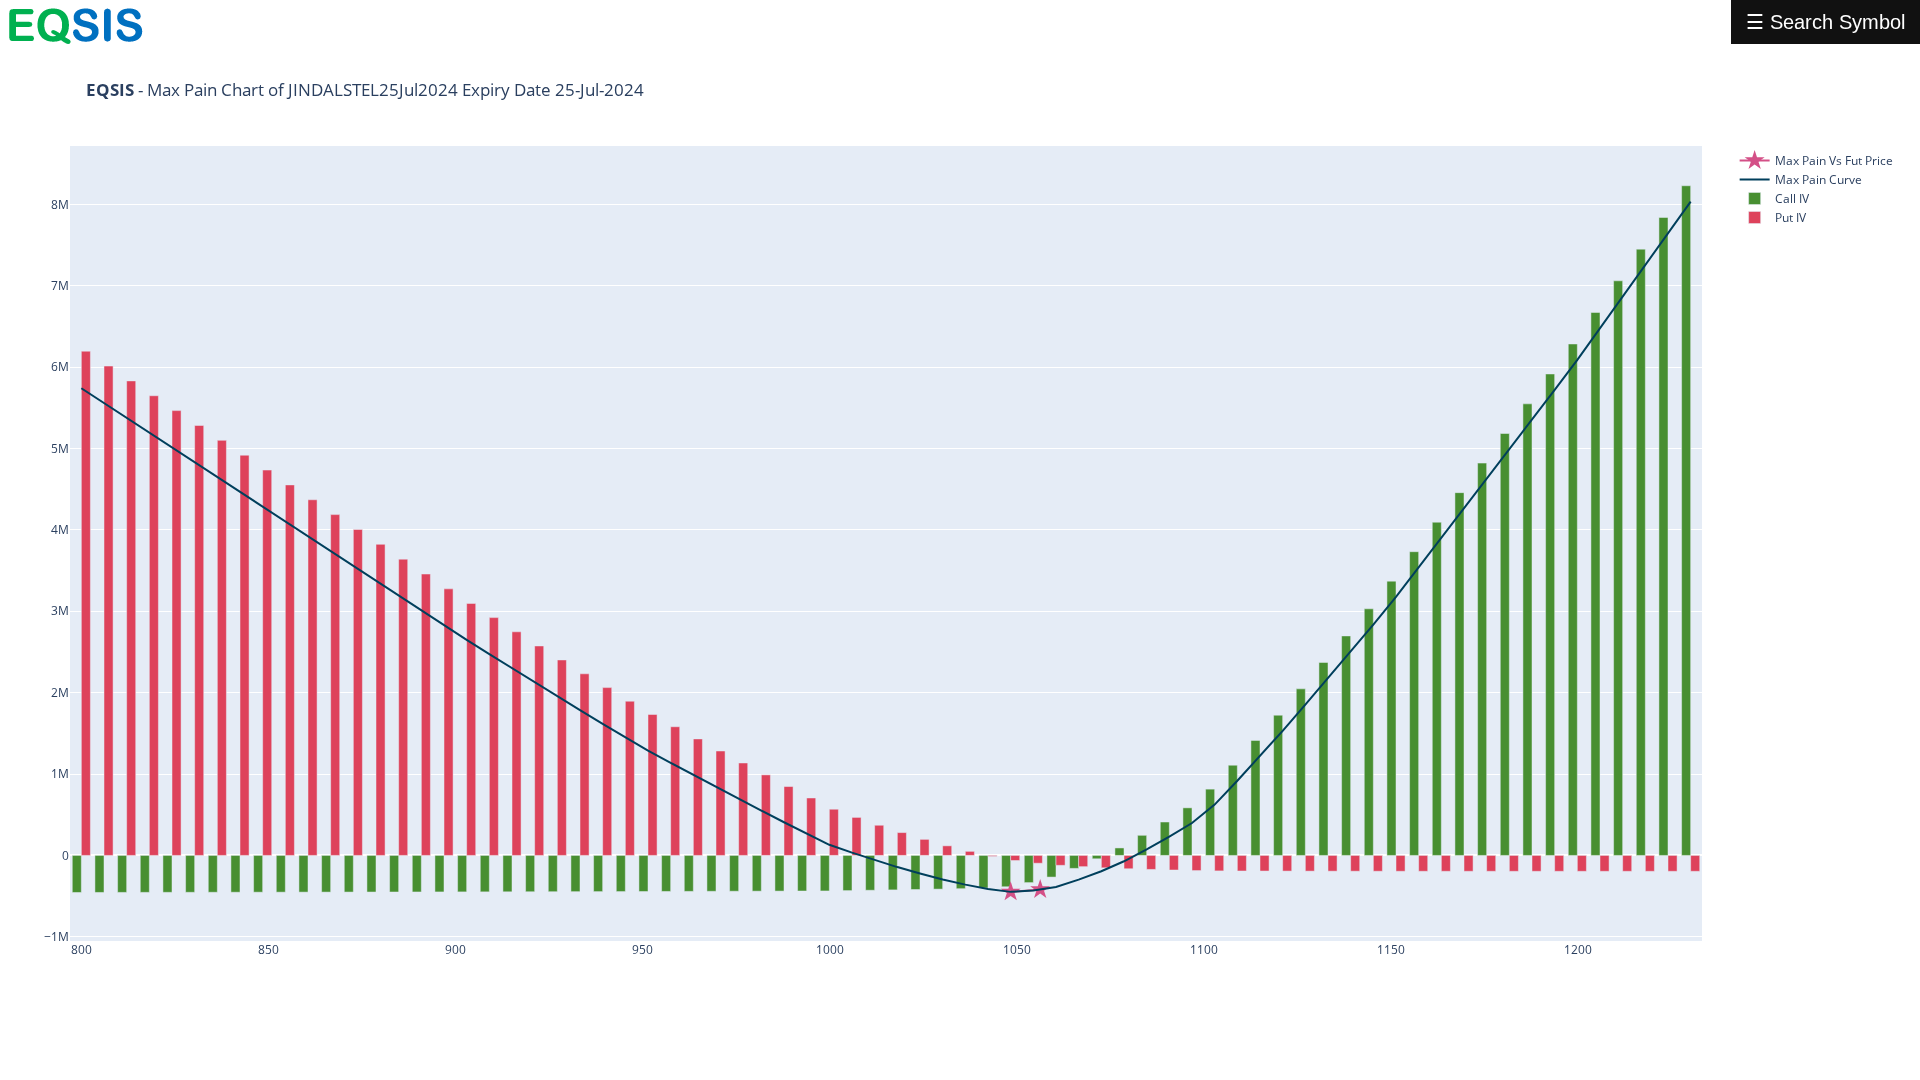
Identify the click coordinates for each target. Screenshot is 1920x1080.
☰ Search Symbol (1825, 22)
